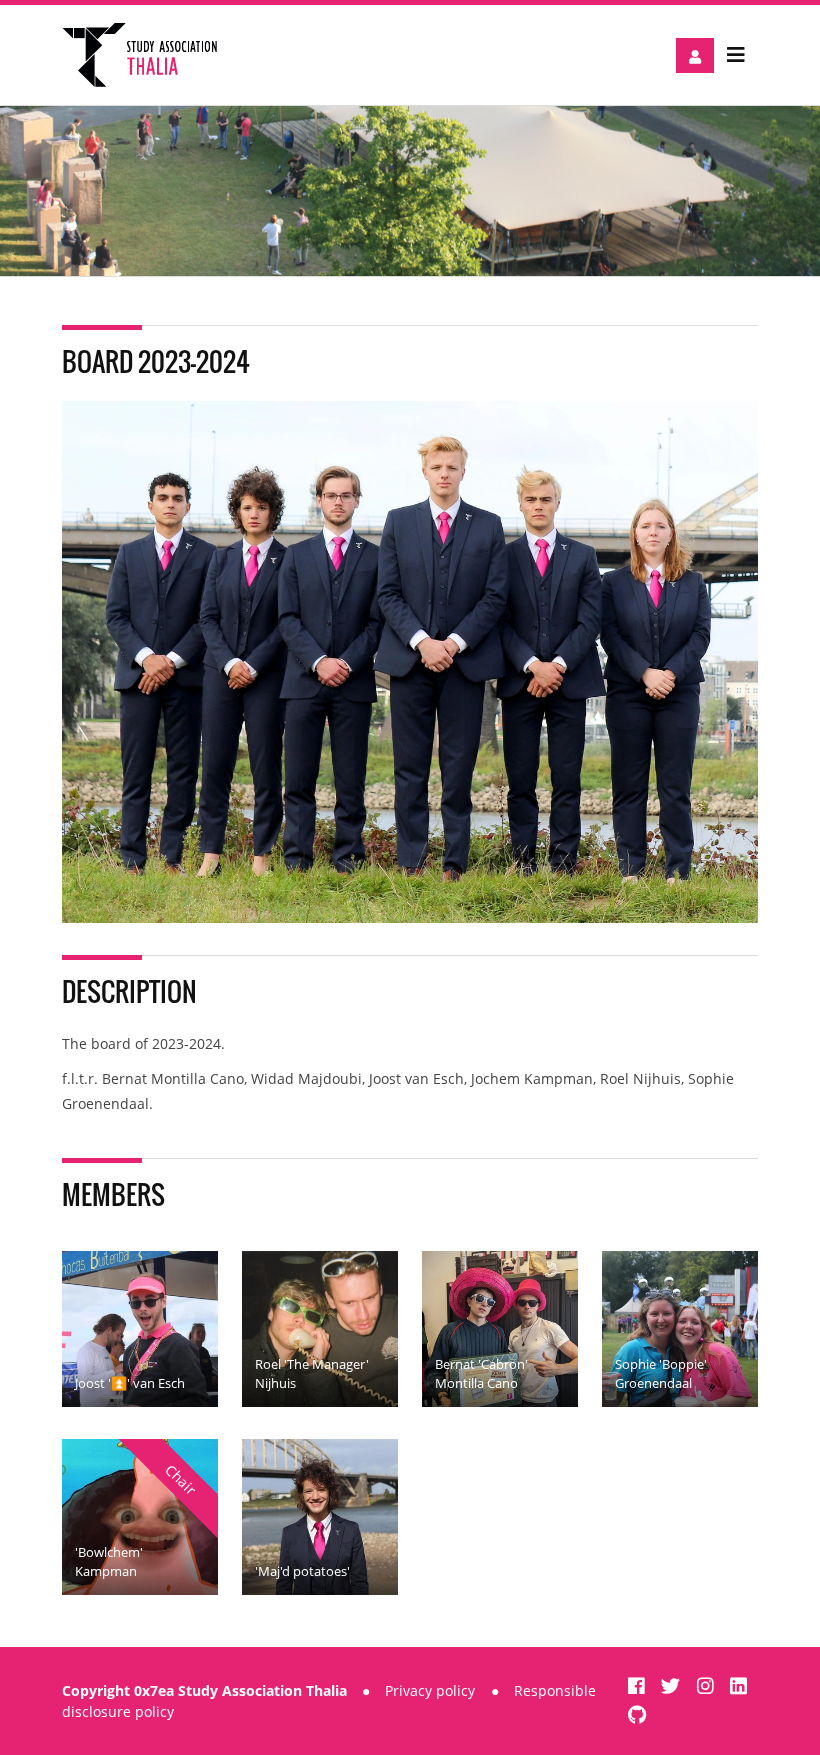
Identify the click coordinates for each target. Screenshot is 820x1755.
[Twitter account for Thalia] (673, 1685)
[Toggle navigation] (736, 55)
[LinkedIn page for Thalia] (738, 1685)
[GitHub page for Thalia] (637, 1714)
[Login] (695, 55)
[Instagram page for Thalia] (708, 1685)
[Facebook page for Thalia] (639, 1685)
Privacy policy (430, 1690)
